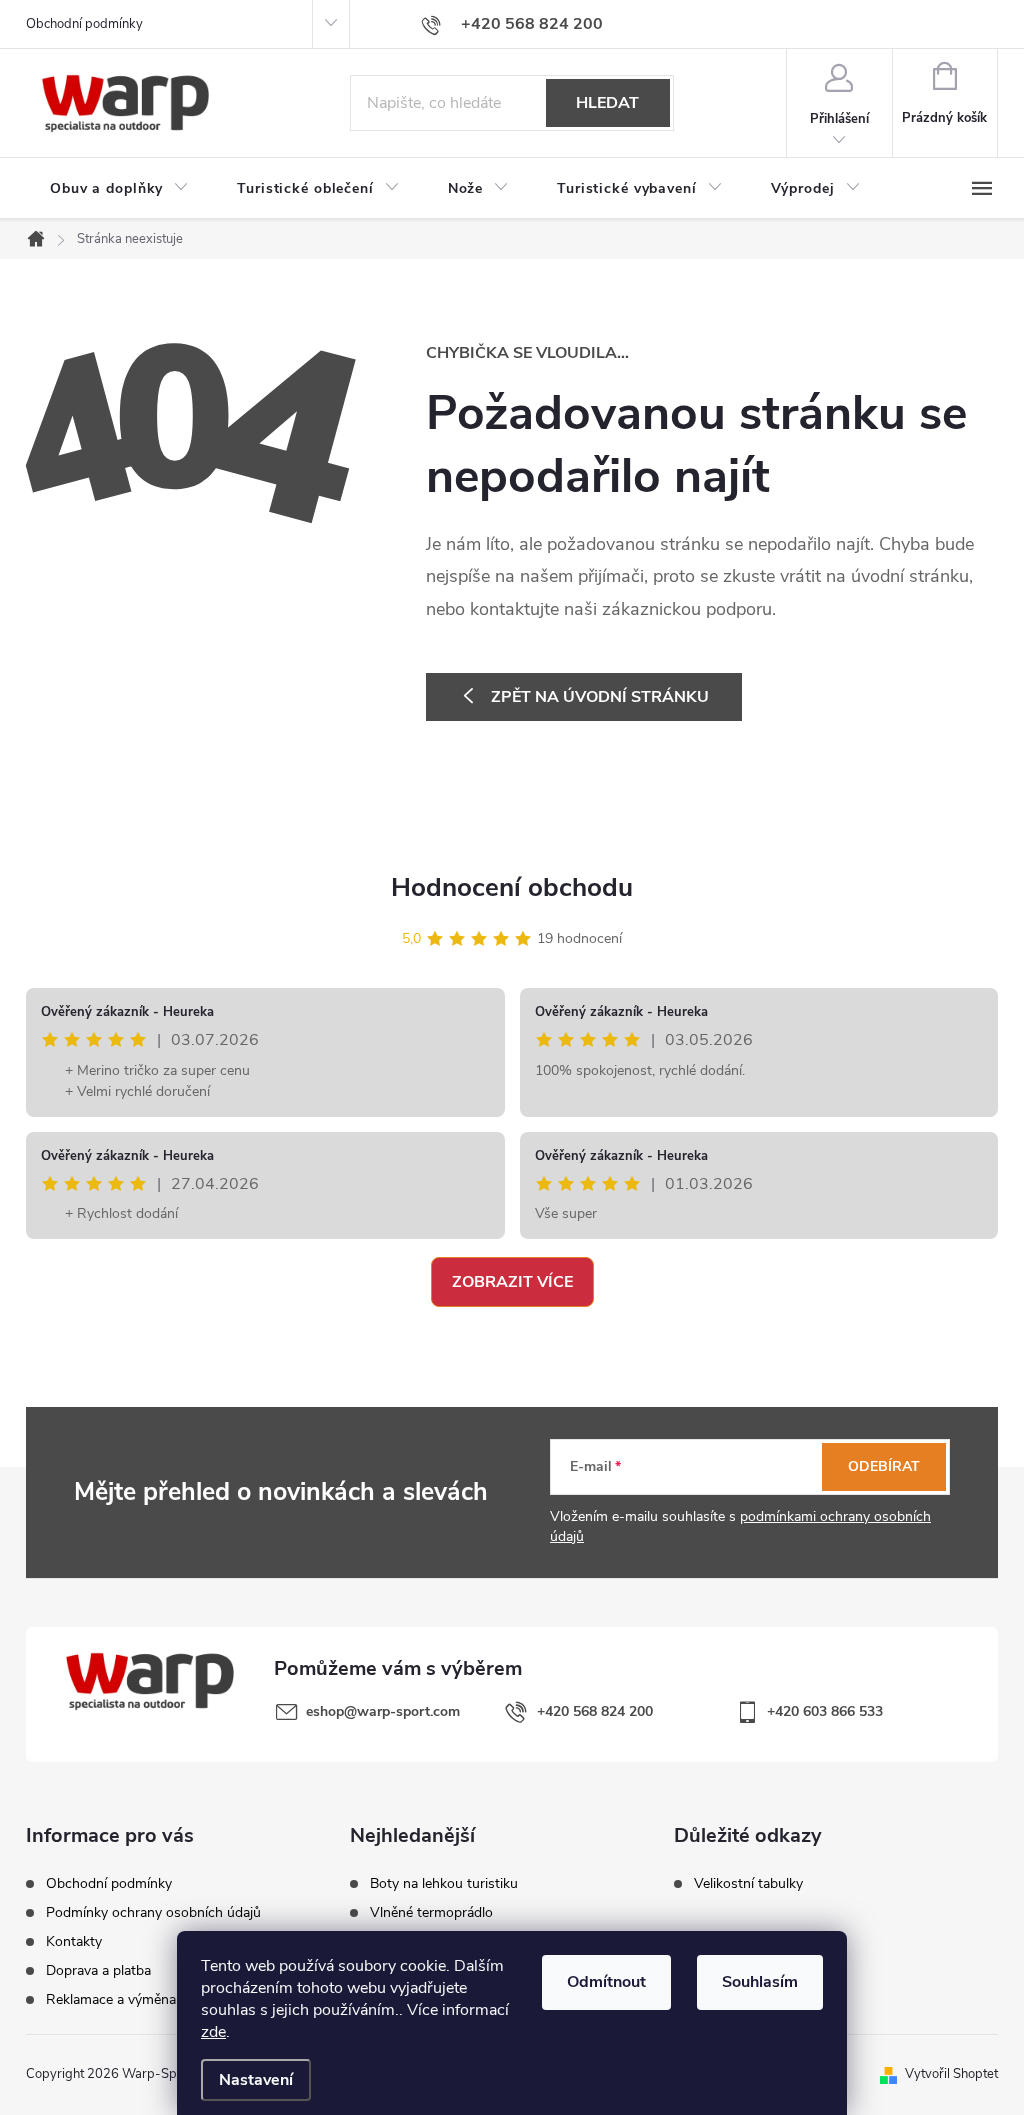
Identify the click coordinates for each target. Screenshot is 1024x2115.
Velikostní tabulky (748, 1884)
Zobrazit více (512, 1282)
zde (213, 2032)
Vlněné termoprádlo (431, 1913)
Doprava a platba (98, 1971)
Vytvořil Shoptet (951, 2074)
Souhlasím (760, 1982)
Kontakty (74, 1942)
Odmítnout (606, 1982)
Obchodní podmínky (84, 24)
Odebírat (884, 1466)
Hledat (607, 103)
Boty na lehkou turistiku (444, 1884)
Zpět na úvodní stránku (600, 697)
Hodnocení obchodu (512, 887)
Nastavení (256, 2080)
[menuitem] (119, 189)
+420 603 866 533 (825, 1711)
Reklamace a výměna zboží (129, 2000)
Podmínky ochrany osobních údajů (153, 1913)
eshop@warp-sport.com (383, 1711)
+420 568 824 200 (595, 1711)
